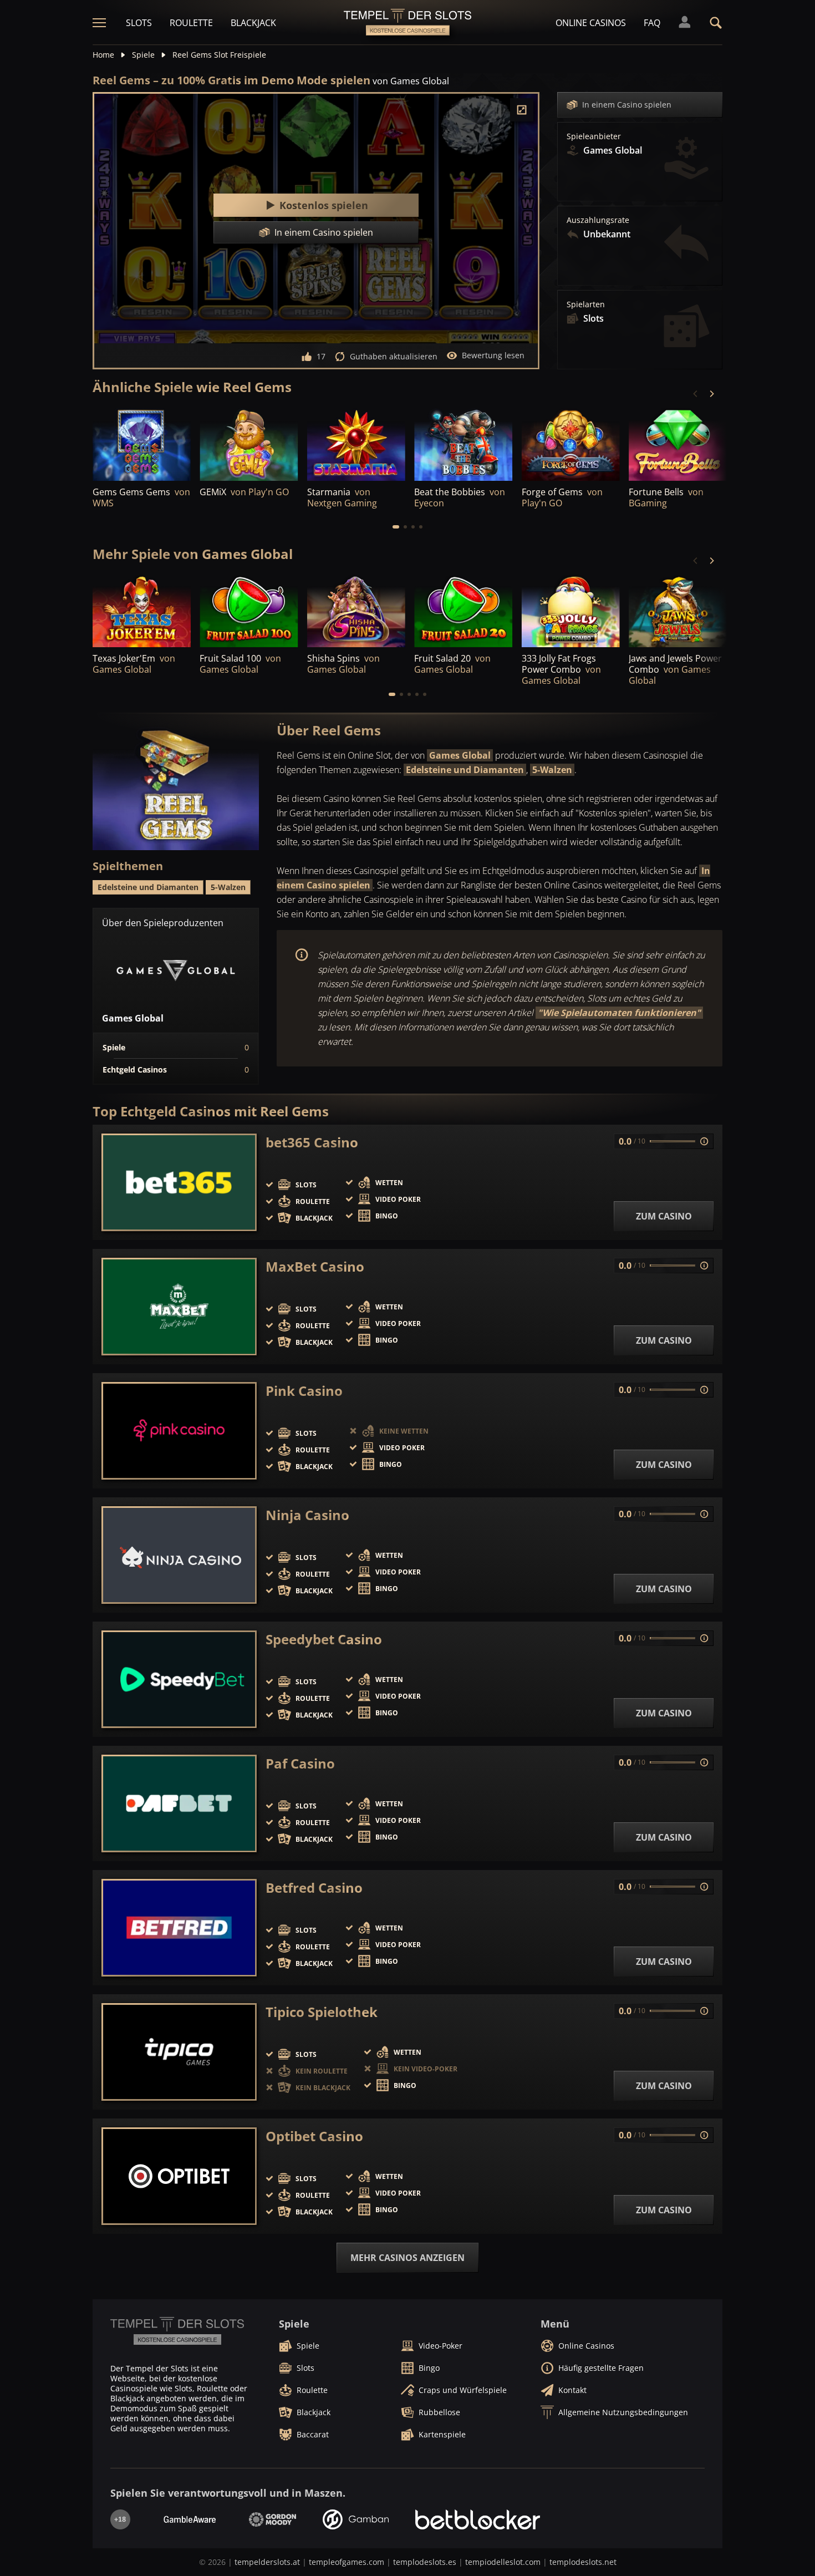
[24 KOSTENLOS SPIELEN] (142, 443)
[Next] (711, 394)
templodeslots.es (425, 2562)
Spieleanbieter (594, 136)
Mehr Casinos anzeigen (407, 2258)
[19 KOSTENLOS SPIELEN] (142, 610)
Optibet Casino (314, 2136)
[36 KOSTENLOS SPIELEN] (571, 443)
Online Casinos (591, 23)
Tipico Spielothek (322, 2012)
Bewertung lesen (493, 355)
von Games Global (411, 81)
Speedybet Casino (324, 1639)
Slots (139, 23)
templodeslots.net (583, 2562)
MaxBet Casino (315, 1267)
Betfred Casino (314, 1888)
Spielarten (586, 304)
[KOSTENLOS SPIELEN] (678, 443)
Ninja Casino (307, 1515)
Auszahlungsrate (598, 220)
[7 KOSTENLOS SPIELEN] (463, 443)
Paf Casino (300, 1764)
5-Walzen (552, 770)
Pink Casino (304, 1391)
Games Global (460, 755)
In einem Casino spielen (627, 105)
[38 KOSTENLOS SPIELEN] (249, 443)
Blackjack (253, 23)
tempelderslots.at (267, 2562)
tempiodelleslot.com (503, 2562)
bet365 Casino (312, 1142)
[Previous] (696, 394)
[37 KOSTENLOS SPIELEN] (356, 443)
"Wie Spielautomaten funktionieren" (619, 1013)
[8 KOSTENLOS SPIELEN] (571, 610)
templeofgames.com (347, 2562)
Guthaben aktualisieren (394, 356)
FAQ (652, 23)
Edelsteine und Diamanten (465, 770)
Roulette (191, 23)
